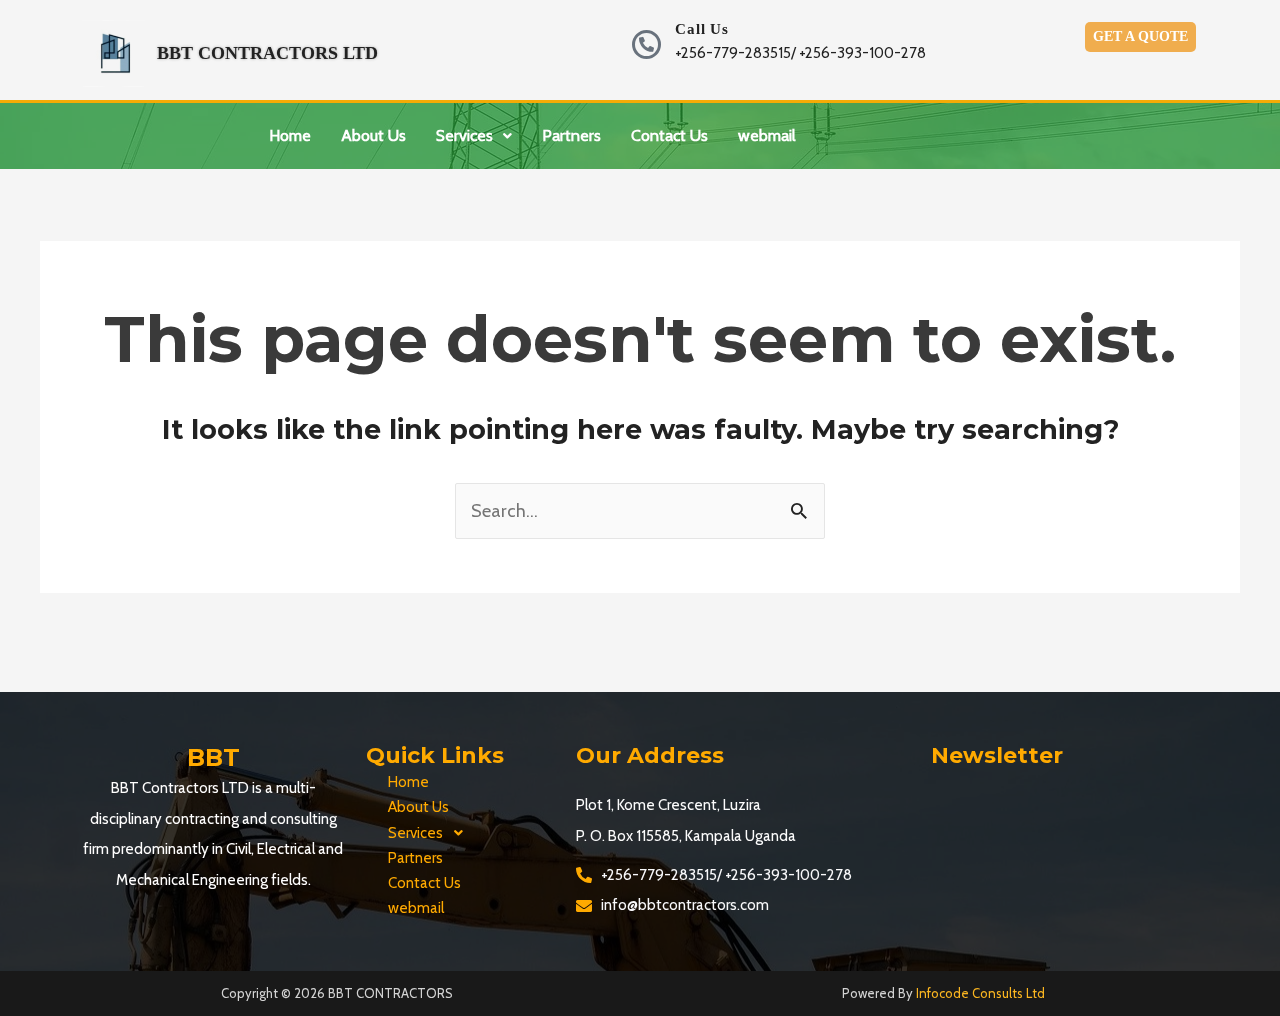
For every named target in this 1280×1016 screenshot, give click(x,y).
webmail (767, 135)
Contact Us (669, 135)
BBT (213, 757)
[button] (474, 136)
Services (464, 135)
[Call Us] (646, 44)
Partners (571, 135)
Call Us (702, 29)
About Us (373, 135)
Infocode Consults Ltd (980, 993)
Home (290, 135)
